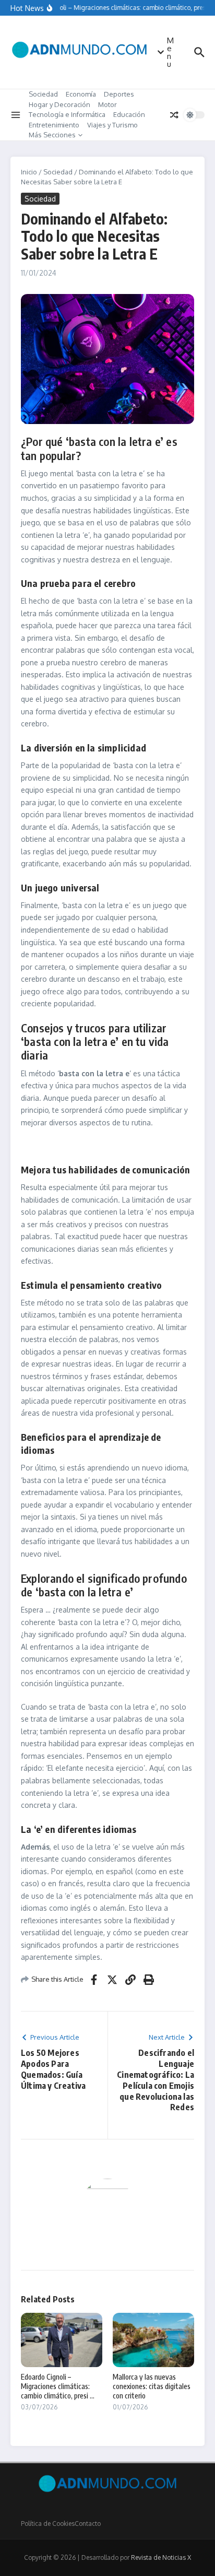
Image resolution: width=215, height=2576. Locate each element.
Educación (129, 114)
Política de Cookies (48, 2524)
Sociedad (43, 94)
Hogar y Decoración (59, 104)
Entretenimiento (54, 125)
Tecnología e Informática (67, 114)
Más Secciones (52, 135)
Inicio (29, 172)
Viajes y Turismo (112, 125)
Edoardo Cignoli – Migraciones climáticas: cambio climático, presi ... (58, 2386)
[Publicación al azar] (174, 115)
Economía (81, 94)
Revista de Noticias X (161, 2557)
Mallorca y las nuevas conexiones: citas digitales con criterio (152, 2386)
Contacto (88, 2524)
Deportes (119, 94)
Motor (107, 104)
